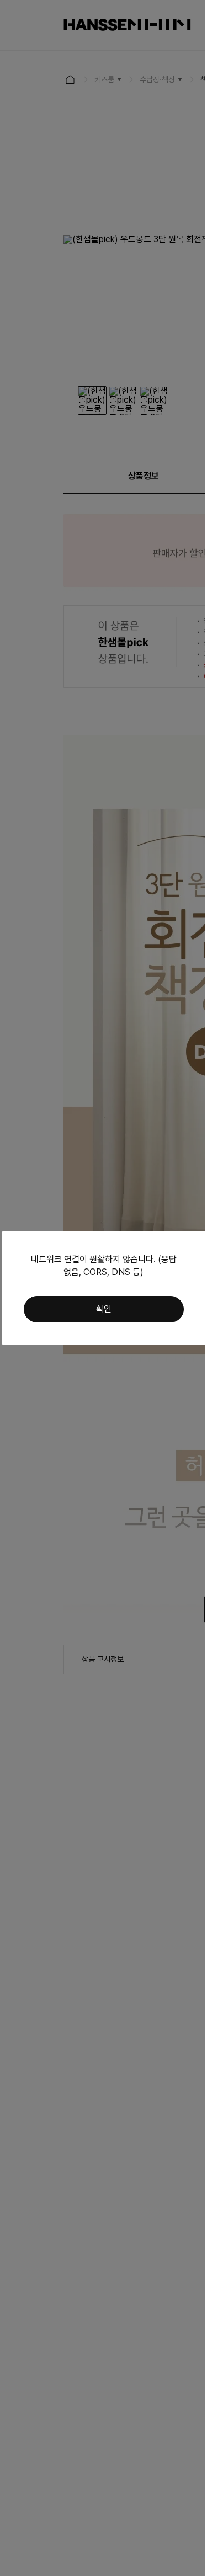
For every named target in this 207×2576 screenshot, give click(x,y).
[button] (104, 1309)
